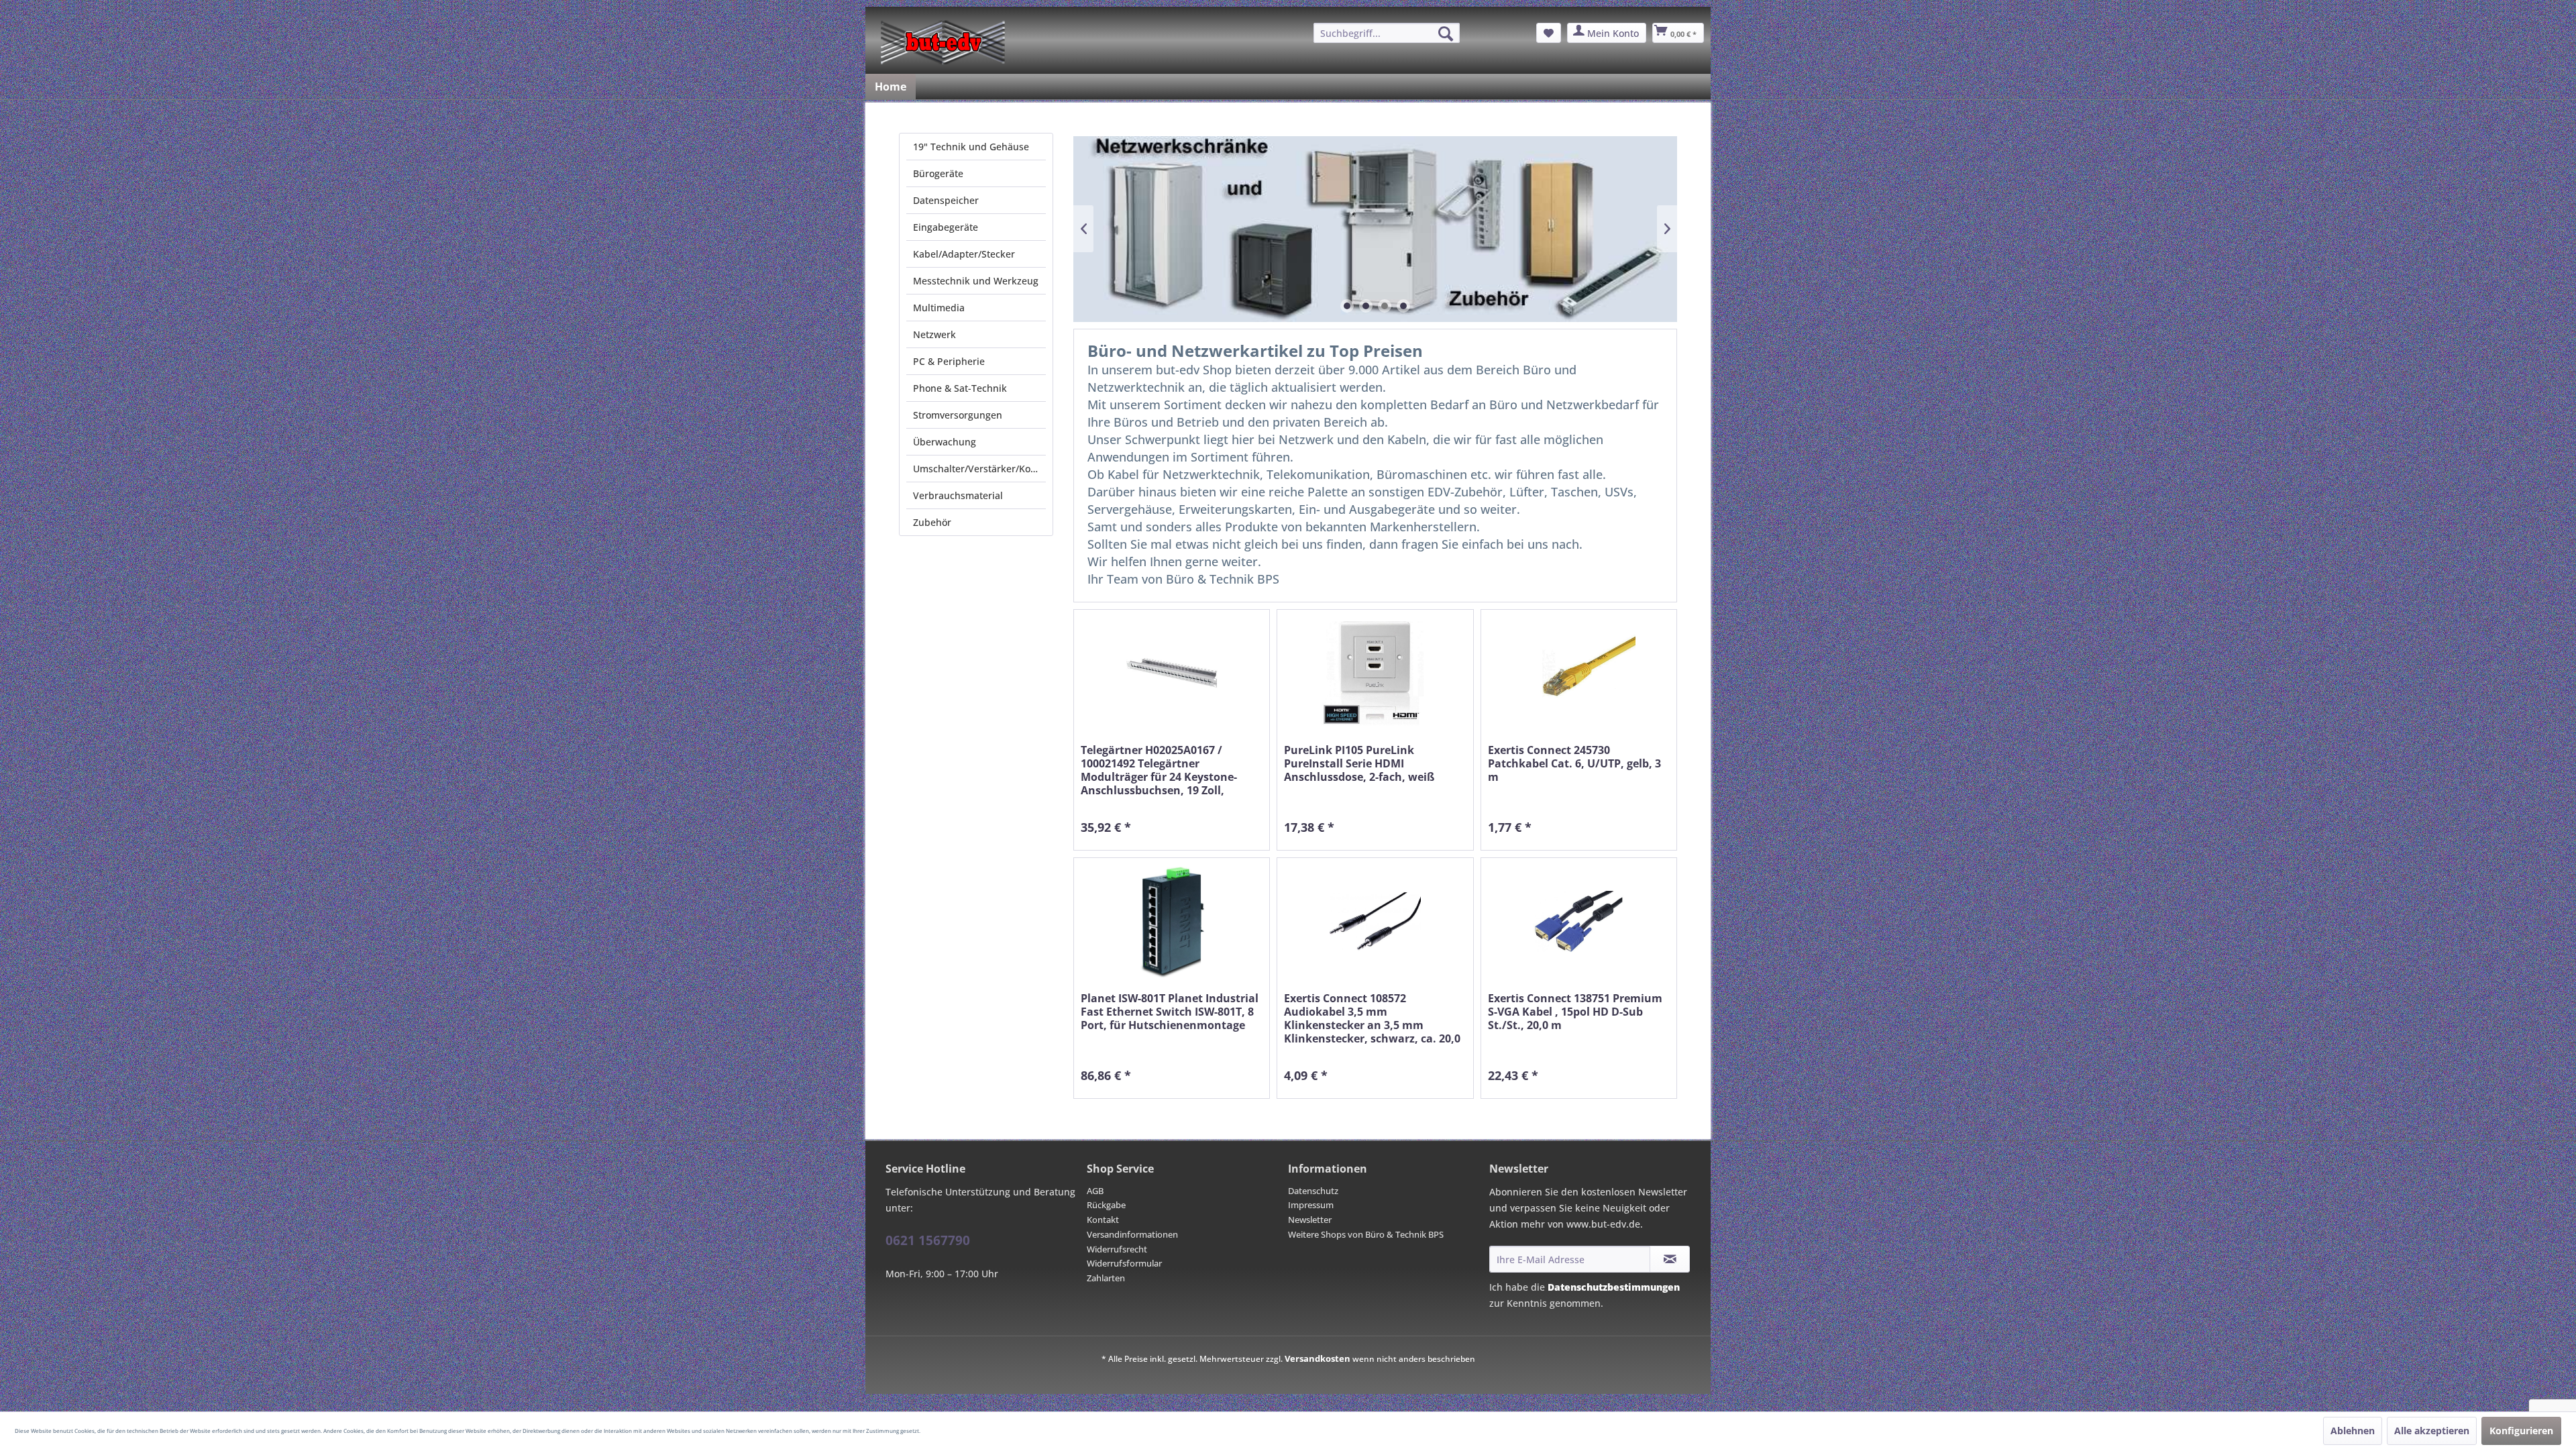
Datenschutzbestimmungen (1614, 1287)
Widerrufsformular (1124, 1263)
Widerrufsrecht (1117, 1249)
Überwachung (945, 442)
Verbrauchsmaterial (958, 495)
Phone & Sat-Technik (960, 388)
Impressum (1311, 1205)
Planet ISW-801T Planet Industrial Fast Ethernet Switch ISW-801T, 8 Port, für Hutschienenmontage (1170, 1012)
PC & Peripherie (949, 361)
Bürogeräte (938, 173)
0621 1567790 (928, 1240)
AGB (1095, 1191)
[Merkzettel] (1549, 33)
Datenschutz (1313, 1191)
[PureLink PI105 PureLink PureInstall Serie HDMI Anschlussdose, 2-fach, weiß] (1375, 673)
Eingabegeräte (946, 227)
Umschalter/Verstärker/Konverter (979, 469)
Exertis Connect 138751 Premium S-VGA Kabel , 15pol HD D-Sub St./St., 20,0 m (1575, 1012)
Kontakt (1103, 1220)
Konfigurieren (2521, 1431)
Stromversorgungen (958, 415)
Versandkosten (1318, 1358)
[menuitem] (1387, 33)
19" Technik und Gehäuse (971, 147)
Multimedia (939, 308)
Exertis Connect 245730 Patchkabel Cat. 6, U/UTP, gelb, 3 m (1574, 764)
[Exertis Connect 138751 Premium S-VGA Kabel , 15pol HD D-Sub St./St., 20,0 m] (1579, 921)
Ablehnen (2353, 1431)
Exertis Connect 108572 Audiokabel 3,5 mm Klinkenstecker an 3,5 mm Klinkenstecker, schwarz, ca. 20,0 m (1372, 1018)
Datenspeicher (946, 200)
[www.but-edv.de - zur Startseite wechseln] (943, 42)
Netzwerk (934, 334)
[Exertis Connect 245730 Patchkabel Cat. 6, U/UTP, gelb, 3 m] (1579, 673)
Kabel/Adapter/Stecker (964, 254)
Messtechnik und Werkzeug (976, 281)
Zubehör (932, 522)
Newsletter (1310, 1220)
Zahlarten (1106, 1278)
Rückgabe (1106, 1205)
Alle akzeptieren (2432, 1431)
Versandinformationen (1132, 1234)
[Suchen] (1446, 34)
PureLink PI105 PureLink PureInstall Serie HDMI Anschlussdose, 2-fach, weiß (1359, 764)
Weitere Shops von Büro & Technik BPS (1366, 1234)
